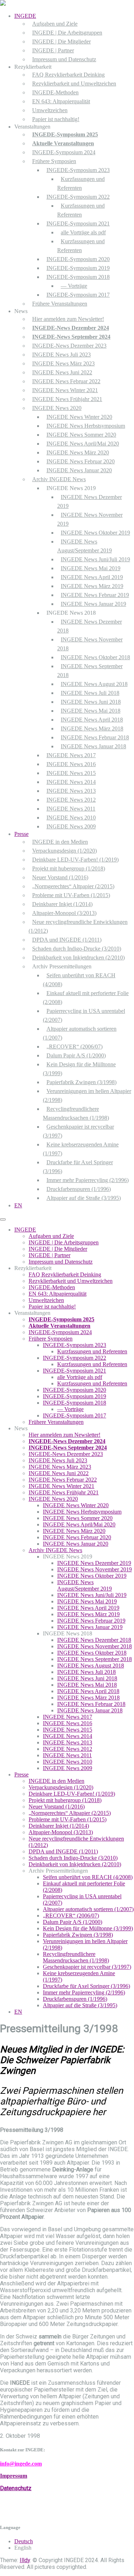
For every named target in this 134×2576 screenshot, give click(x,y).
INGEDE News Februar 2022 (66, 381)
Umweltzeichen (50, 110)
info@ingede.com (21, 2464)
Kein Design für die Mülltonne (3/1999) (88, 1928)
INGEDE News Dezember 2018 (94, 1640)
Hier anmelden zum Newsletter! (68, 319)
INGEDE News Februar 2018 (95, 737)
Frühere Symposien (54, 161)
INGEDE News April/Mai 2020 (83, 444)
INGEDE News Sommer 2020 (81, 435)
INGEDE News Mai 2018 (91, 711)
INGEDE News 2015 (71, 773)
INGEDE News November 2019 (95, 1569)
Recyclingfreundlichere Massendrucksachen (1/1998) (76, 1957)
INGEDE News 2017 (71, 755)
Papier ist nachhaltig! (56, 119)
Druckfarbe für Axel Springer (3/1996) (86, 1986)
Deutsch (24, 2541)
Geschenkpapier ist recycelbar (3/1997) (87, 1967)
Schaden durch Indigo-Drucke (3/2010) (77, 949)
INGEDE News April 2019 (92, 577)
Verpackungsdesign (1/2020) (64, 851)
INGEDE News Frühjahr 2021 (67, 399)
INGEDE (25, 16)
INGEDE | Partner (53, 50)
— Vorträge (74, 286)
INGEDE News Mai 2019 (91, 568)
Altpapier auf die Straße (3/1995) (84, 1198)
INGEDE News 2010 (71, 818)
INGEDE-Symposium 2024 (64, 152)
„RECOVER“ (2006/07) (75, 1047)
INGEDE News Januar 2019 (93, 604)
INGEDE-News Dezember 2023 (69, 346)
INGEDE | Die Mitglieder (61, 41)
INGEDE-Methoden (55, 92)
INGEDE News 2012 (71, 800)
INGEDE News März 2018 (92, 728)
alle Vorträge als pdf (83, 232)
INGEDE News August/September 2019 (85, 1585)
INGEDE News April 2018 (92, 720)
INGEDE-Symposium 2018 (78, 277)
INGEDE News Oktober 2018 (95, 657)
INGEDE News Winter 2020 (79, 417)
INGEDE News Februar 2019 (95, 595)
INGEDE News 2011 (71, 809)
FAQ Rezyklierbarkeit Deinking (68, 75)
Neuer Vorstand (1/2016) (60, 877)
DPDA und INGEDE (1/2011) (67, 940)
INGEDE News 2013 (71, 791)
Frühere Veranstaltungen (60, 304)
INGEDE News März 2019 (92, 586)
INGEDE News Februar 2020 (81, 461)
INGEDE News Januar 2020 (79, 470)
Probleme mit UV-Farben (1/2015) (71, 895)
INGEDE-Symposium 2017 (78, 295)
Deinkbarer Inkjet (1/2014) (62, 904)
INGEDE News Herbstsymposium (86, 426)
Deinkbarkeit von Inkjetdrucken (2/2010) (78, 957)
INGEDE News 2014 (71, 782)
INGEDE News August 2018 (94, 684)
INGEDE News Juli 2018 (90, 693)
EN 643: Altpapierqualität (61, 101)
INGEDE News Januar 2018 (93, 746)
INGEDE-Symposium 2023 (78, 170)
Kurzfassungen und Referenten (92, 1351)
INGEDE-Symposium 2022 (78, 197)
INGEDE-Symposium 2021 (78, 223)
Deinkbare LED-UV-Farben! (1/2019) (75, 860)
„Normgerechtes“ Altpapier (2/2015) (73, 886)
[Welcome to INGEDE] (3, 4)
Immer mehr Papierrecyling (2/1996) (88, 1180)
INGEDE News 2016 (71, 764)
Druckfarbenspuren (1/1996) (79, 1189)
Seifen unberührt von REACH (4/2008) (88, 1877)
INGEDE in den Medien (60, 842)
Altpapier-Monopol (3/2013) (64, 913)
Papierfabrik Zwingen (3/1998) (81, 1082)
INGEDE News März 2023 (63, 363)
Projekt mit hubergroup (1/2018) (69, 868)
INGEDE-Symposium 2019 (78, 268)
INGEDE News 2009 (71, 826)
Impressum (14, 2476)
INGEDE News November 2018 (95, 1646)
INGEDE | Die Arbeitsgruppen (67, 33)
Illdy (25, 2560)
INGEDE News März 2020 (78, 452)
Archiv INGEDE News (59, 479)
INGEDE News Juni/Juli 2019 (95, 559)
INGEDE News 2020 (57, 408)
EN (18, 1205)
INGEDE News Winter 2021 (65, 390)
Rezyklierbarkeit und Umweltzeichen (74, 84)
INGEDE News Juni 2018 (91, 702)
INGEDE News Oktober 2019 (95, 533)
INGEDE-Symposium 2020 (78, 259)
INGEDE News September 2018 (95, 1659)
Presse (21, 834)
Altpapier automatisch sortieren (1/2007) (88, 1909)
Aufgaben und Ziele (55, 24)
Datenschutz (16, 2488)
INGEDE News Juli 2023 (61, 355)
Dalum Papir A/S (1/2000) (76, 1055)
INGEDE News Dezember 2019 (94, 1563)
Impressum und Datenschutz (64, 59)
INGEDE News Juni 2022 (62, 372)
